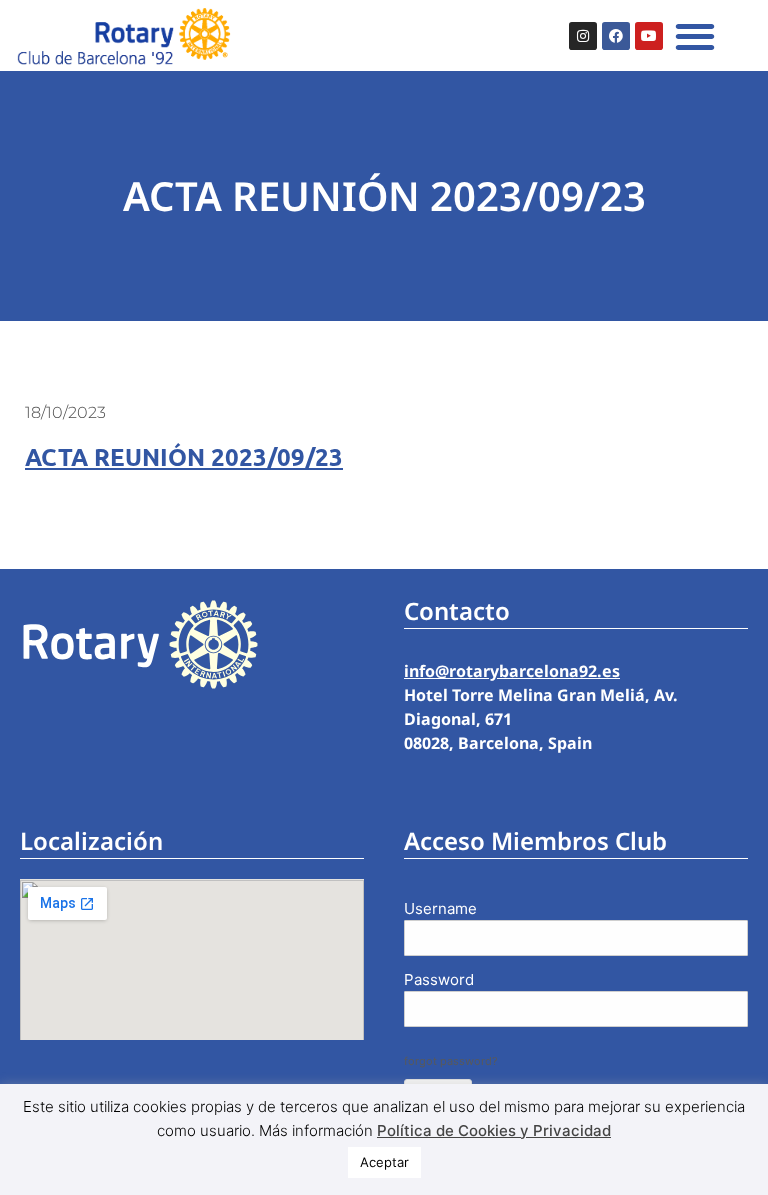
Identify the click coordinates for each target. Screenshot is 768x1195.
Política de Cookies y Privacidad (494, 1130)
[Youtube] (649, 36)
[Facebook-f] (616, 36)
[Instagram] (583, 36)
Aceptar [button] (384, 1162)
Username (440, 908)
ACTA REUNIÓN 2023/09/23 (184, 456)
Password (439, 979)
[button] (694, 35)
